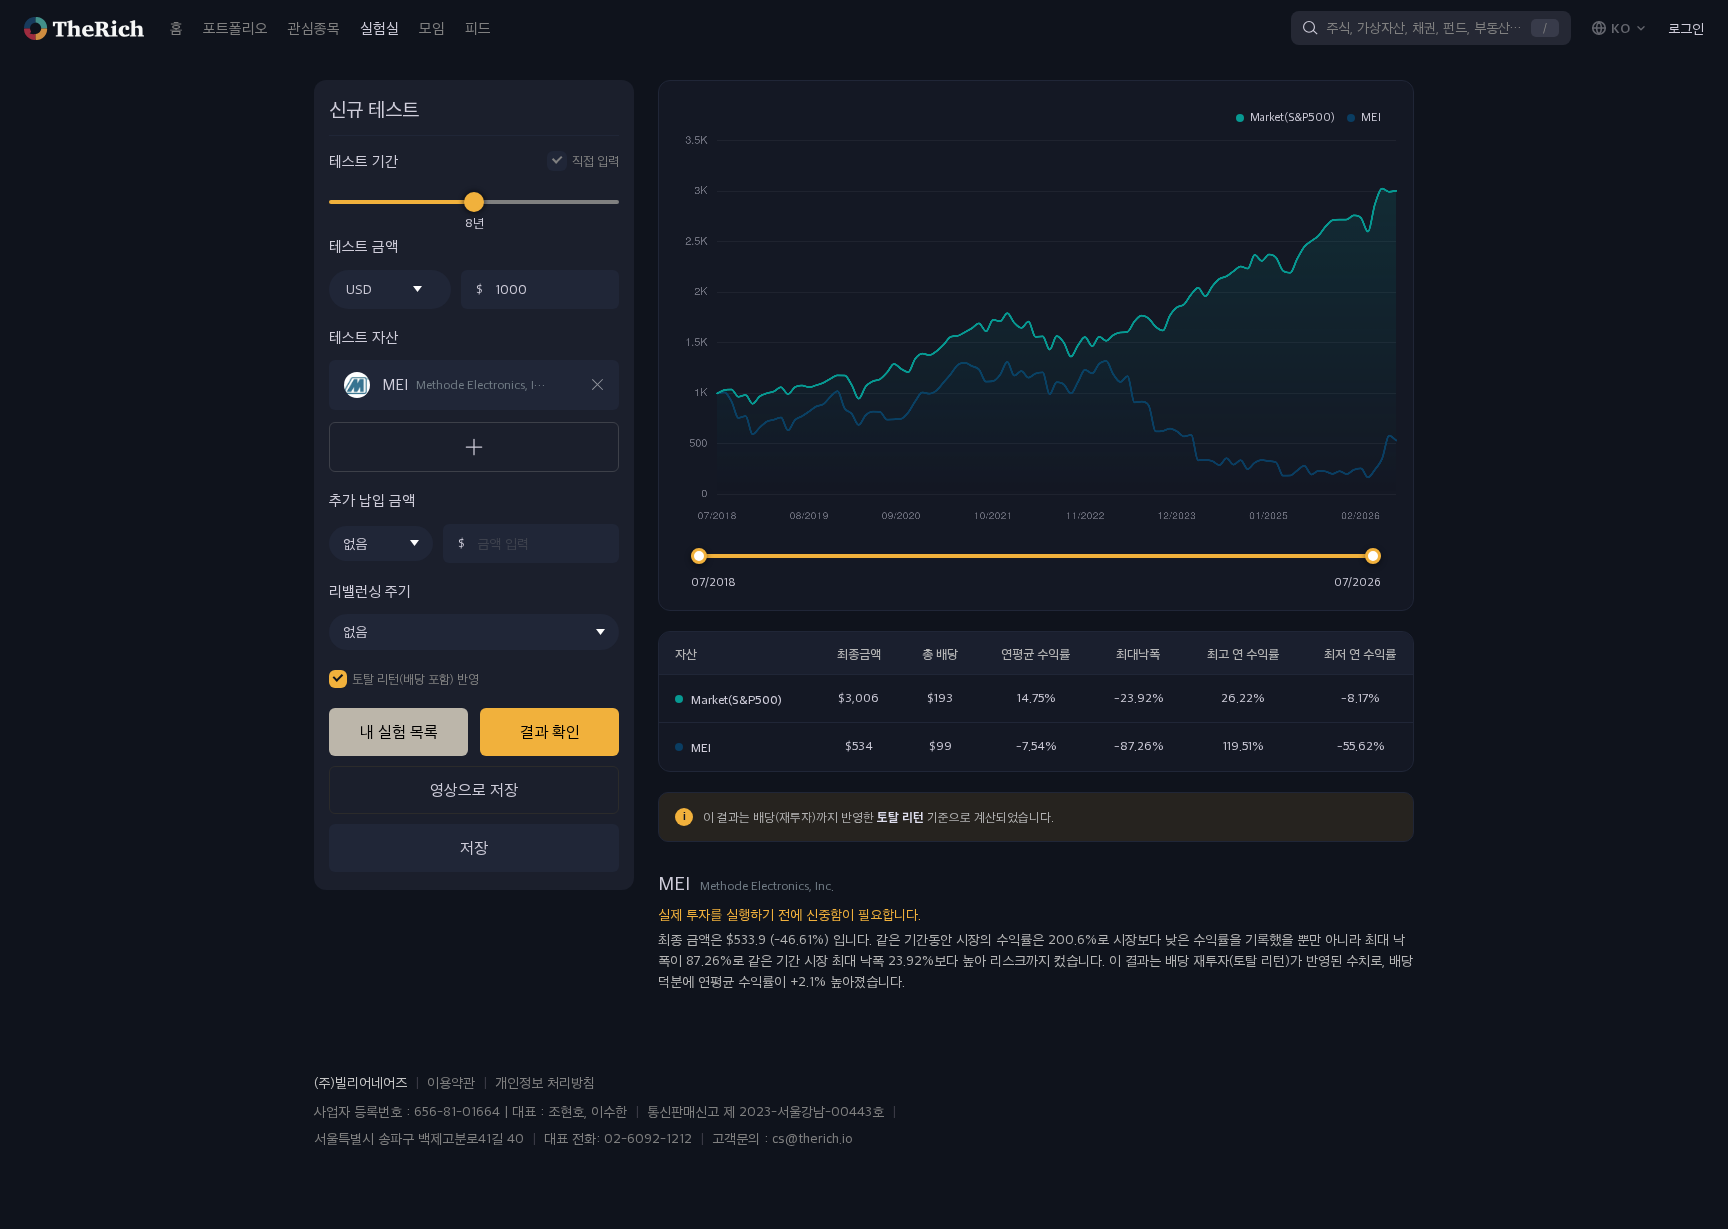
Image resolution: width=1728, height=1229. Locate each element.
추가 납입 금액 (372, 500)
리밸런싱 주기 (370, 591)
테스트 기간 (363, 161)
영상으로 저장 (474, 789)
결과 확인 (550, 731)
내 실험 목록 (399, 731)
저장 (474, 847)
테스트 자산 (363, 337)
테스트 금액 (363, 246)
